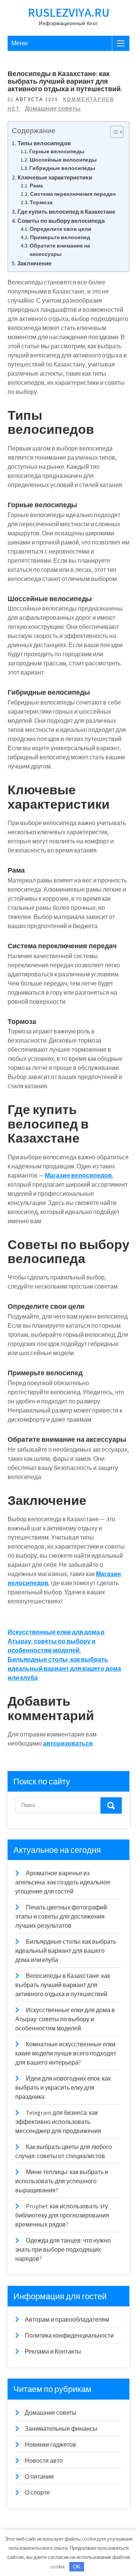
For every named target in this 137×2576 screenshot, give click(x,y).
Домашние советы (53, 109)
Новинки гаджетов (50, 2445)
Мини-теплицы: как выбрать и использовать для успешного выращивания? (62, 2181)
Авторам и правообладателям (67, 2320)
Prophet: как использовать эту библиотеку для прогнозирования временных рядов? (62, 2215)
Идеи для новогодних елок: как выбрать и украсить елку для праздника (63, 2088)
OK (77, 2567)
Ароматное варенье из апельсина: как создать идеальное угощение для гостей (63, 1882)
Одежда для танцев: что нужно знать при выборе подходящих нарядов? (63, 2250)
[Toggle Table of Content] (113, 132)
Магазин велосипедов (78, 1175)
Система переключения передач (73, 194)
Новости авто (44, 2461)
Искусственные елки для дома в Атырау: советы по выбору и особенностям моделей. (56, 1641)
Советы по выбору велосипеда (61, 221)
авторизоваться (68, 1744)
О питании (39, 2477)
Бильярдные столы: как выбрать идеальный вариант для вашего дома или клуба (64, 1669)
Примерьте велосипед (60, 237)
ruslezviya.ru (69, 12)
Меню (20, 43)
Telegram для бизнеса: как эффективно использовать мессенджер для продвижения (58, 2122)
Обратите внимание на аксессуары (60, 250)
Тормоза (41, 202)
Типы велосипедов (44, 143)
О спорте (37, 2493)
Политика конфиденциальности (69, 2336)
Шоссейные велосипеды (63, 160)
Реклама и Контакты (53, 2351)
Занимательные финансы (61, 2429)
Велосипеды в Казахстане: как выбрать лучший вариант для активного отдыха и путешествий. (63, 1985)
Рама (36, 186)
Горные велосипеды (57, 151)
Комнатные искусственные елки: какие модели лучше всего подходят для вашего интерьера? (66, 2053)
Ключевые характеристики (55, 177)
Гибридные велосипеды (62, 168)
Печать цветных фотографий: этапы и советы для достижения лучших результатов (62, 1917)
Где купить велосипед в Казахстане (66, 211)
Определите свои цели (61, 229)
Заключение (34, 263)
